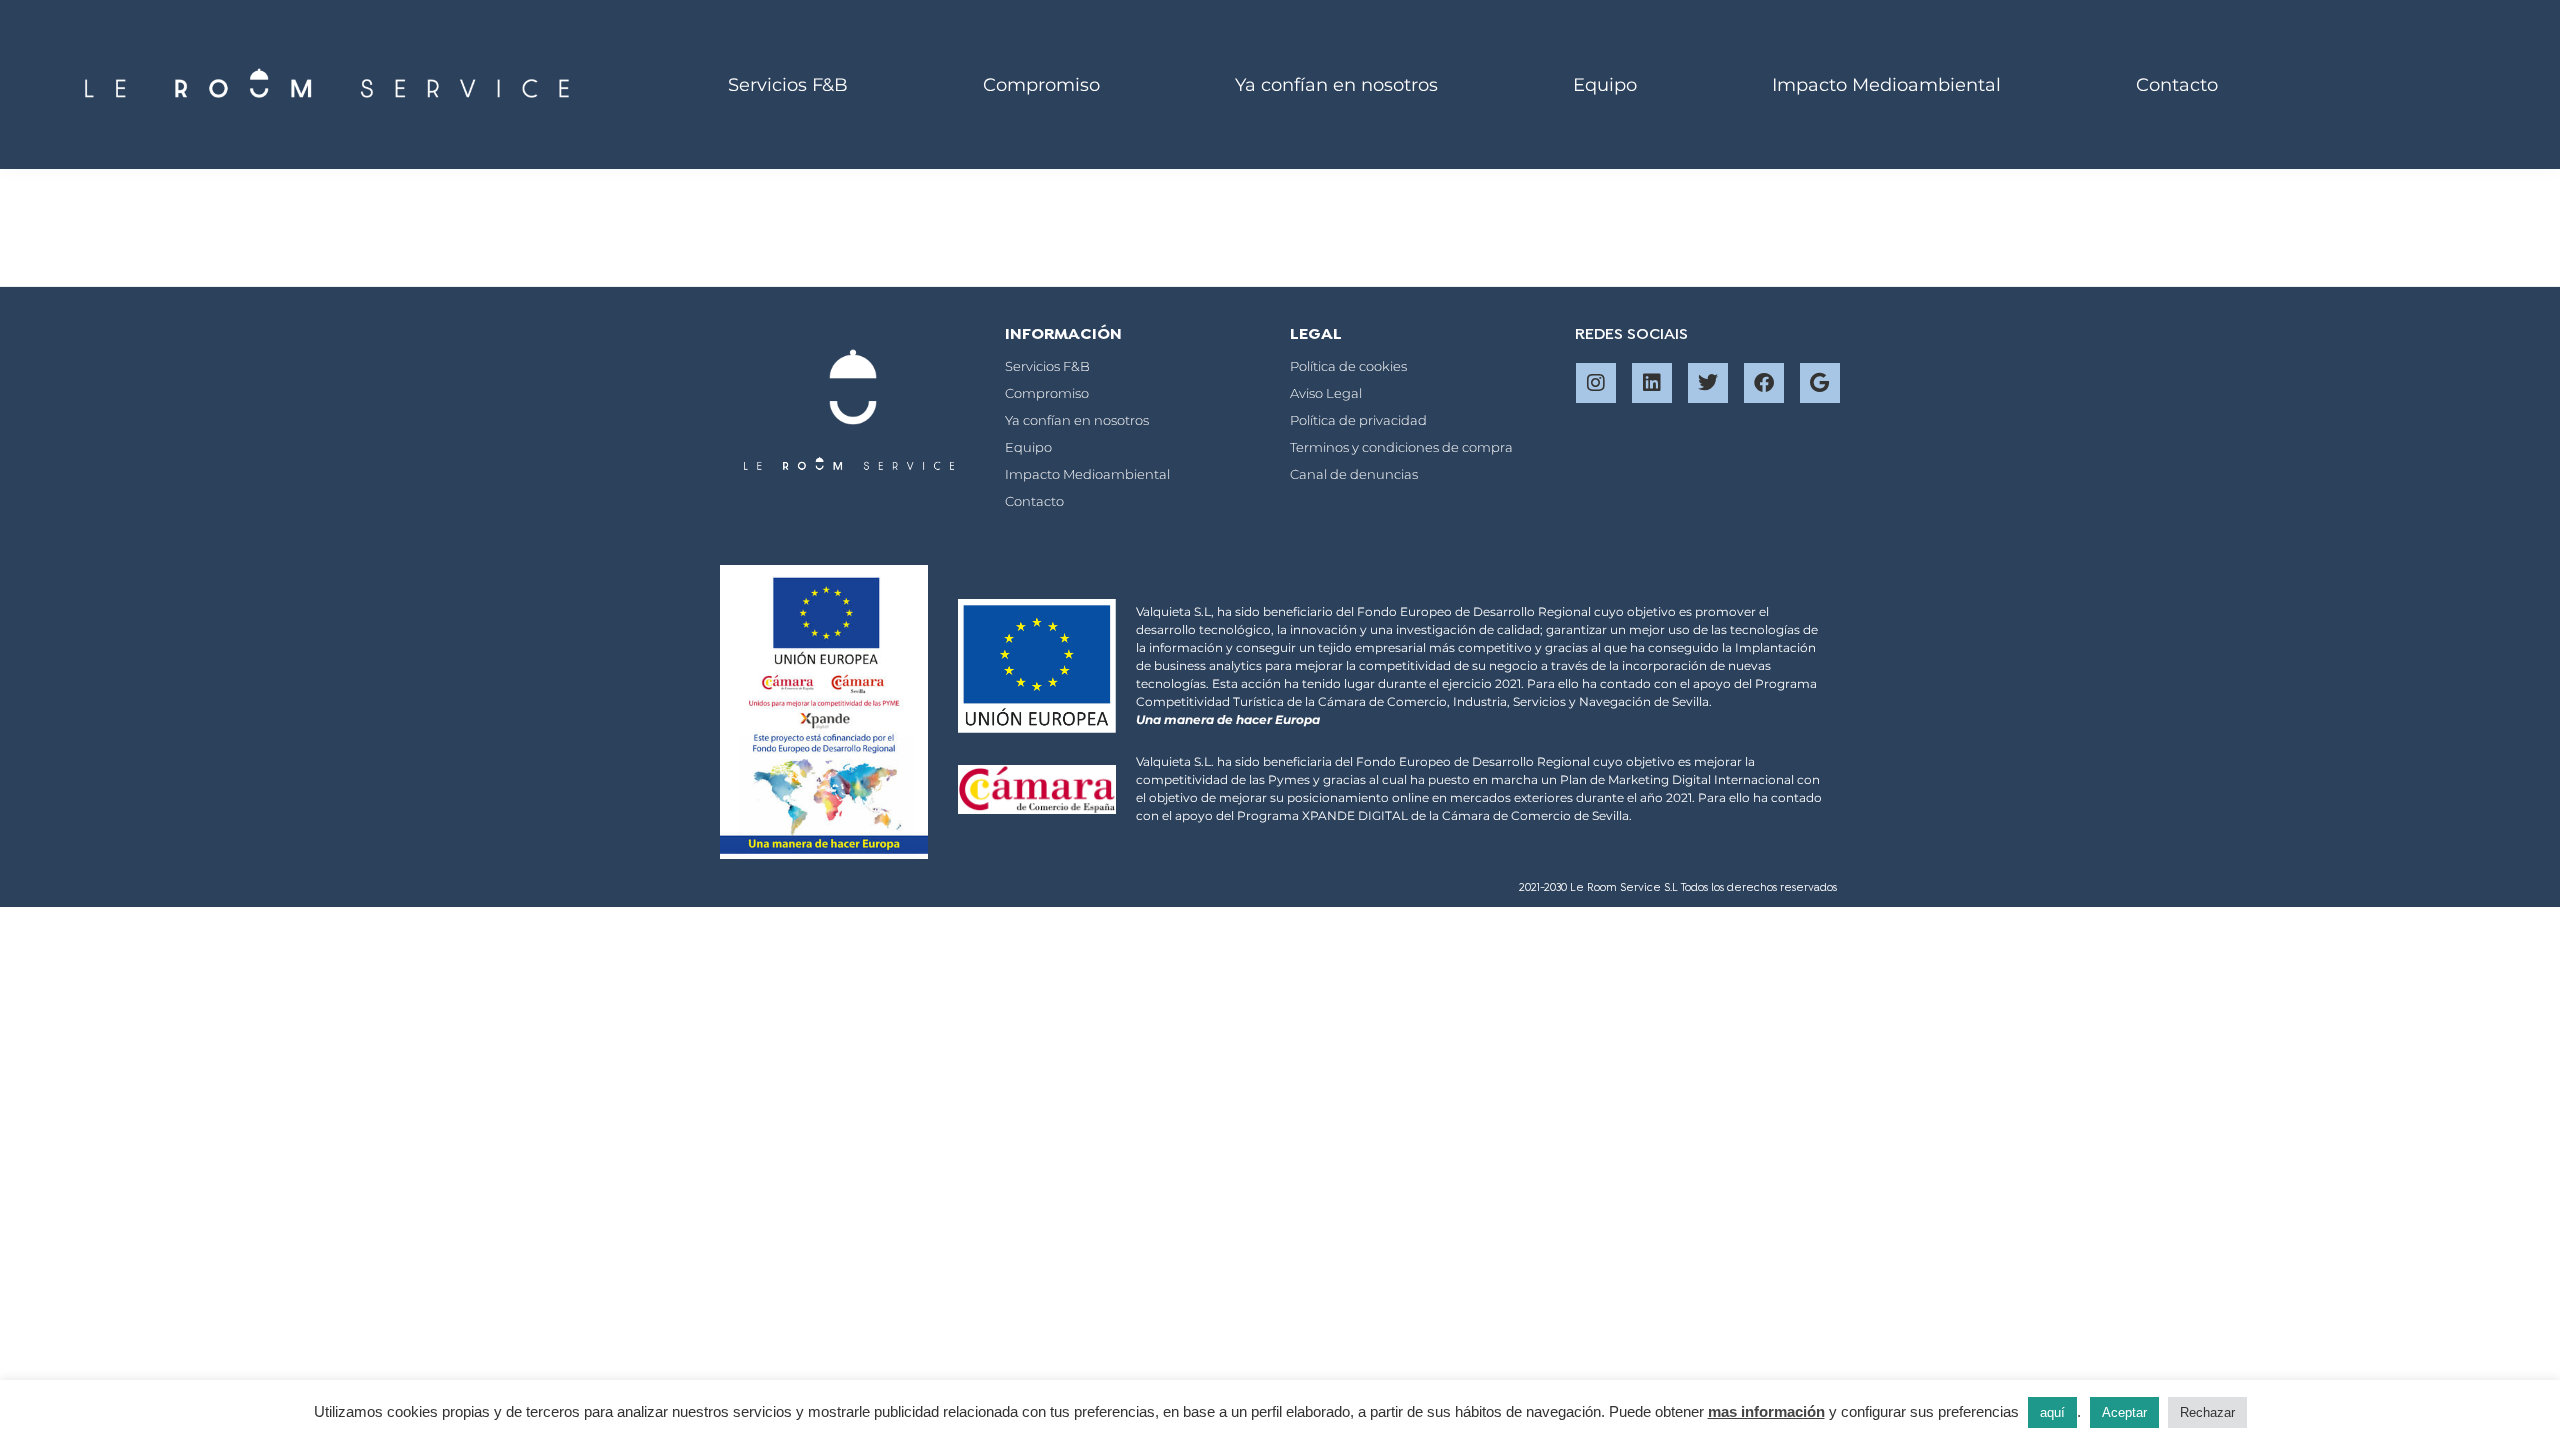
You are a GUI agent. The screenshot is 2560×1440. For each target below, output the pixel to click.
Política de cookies (1348, 366)
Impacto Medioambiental (1886, 85)
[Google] (1820, 383)
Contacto (2177, 85)
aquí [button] (2052, 1412)
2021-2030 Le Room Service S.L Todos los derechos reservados (1679, 888)
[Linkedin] (1652, 383)
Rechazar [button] (2207, 1412)
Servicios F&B (788, 85)
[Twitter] (1708, 383)
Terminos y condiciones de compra (1401, 447)
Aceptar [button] (2124, 1412)
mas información (1766, 1411)
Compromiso (1041, 85)
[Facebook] (1764, 383)
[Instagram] (1596, 383)
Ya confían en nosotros (1336, 85)
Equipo (1605, 85)
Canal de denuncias (1354, 474)
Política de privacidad (1358, 420)
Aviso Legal (1326, 393)
